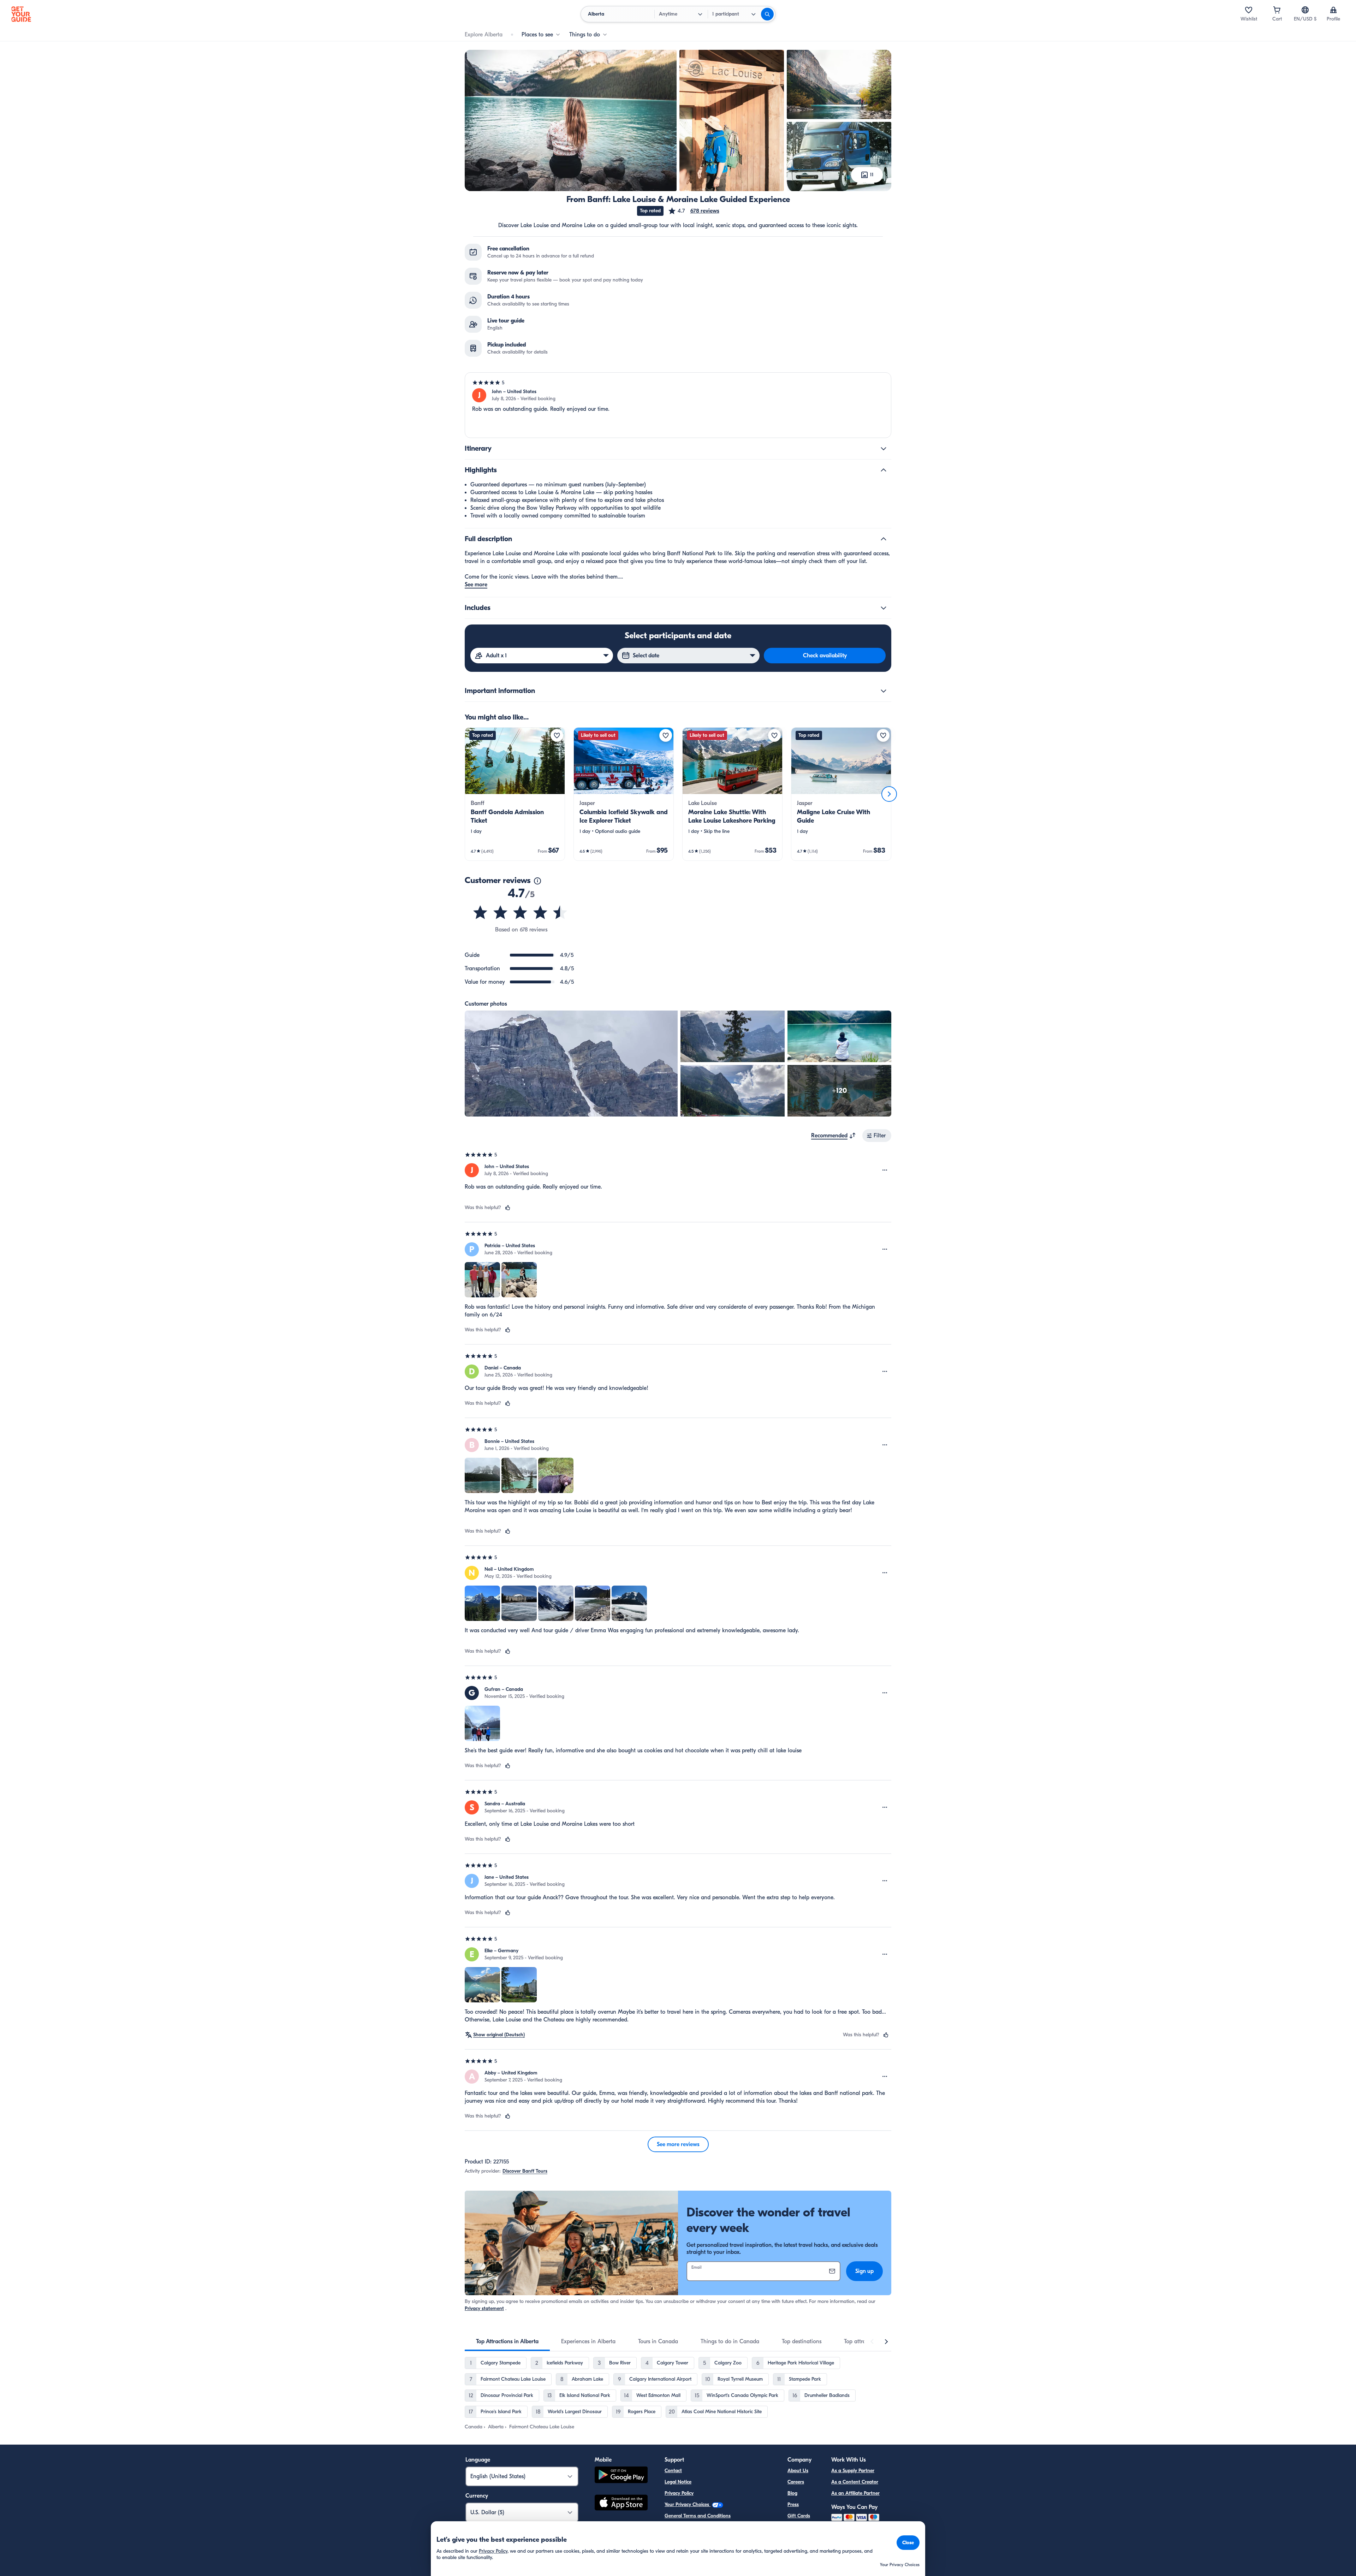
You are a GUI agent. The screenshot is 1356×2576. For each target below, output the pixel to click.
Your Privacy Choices (688, 2504)
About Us (798, 2471)
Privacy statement (484, 2308)
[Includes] (884, 608)
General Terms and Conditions (698, 2516)
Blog (792, 2493)
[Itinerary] (884, 449)
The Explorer (801, 2527)
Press (793, 2504)
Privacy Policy (679, 2493)
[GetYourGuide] (21, 14)
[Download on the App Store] (621, 2504)
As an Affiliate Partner (855, 2493)
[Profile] (1333, 10)
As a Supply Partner (853, 2471)
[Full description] (884, 539)
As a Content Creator (855, 2482)
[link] (515, 794)
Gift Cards (799, 2516)
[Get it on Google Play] (621, 2476)
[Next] (889, 794)
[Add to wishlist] (557, 735)
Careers (796, 2482)
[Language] (1305, 10)
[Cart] (1277, 10)
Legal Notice (678, 2482)
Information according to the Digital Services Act (718, 2527)
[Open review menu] (885, 1170)
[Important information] (884, 691)
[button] (694, 211)
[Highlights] (884, 470)
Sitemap (673, 2538)
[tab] (507, 2341)
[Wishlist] (1249, 10)
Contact (673, 2471)
